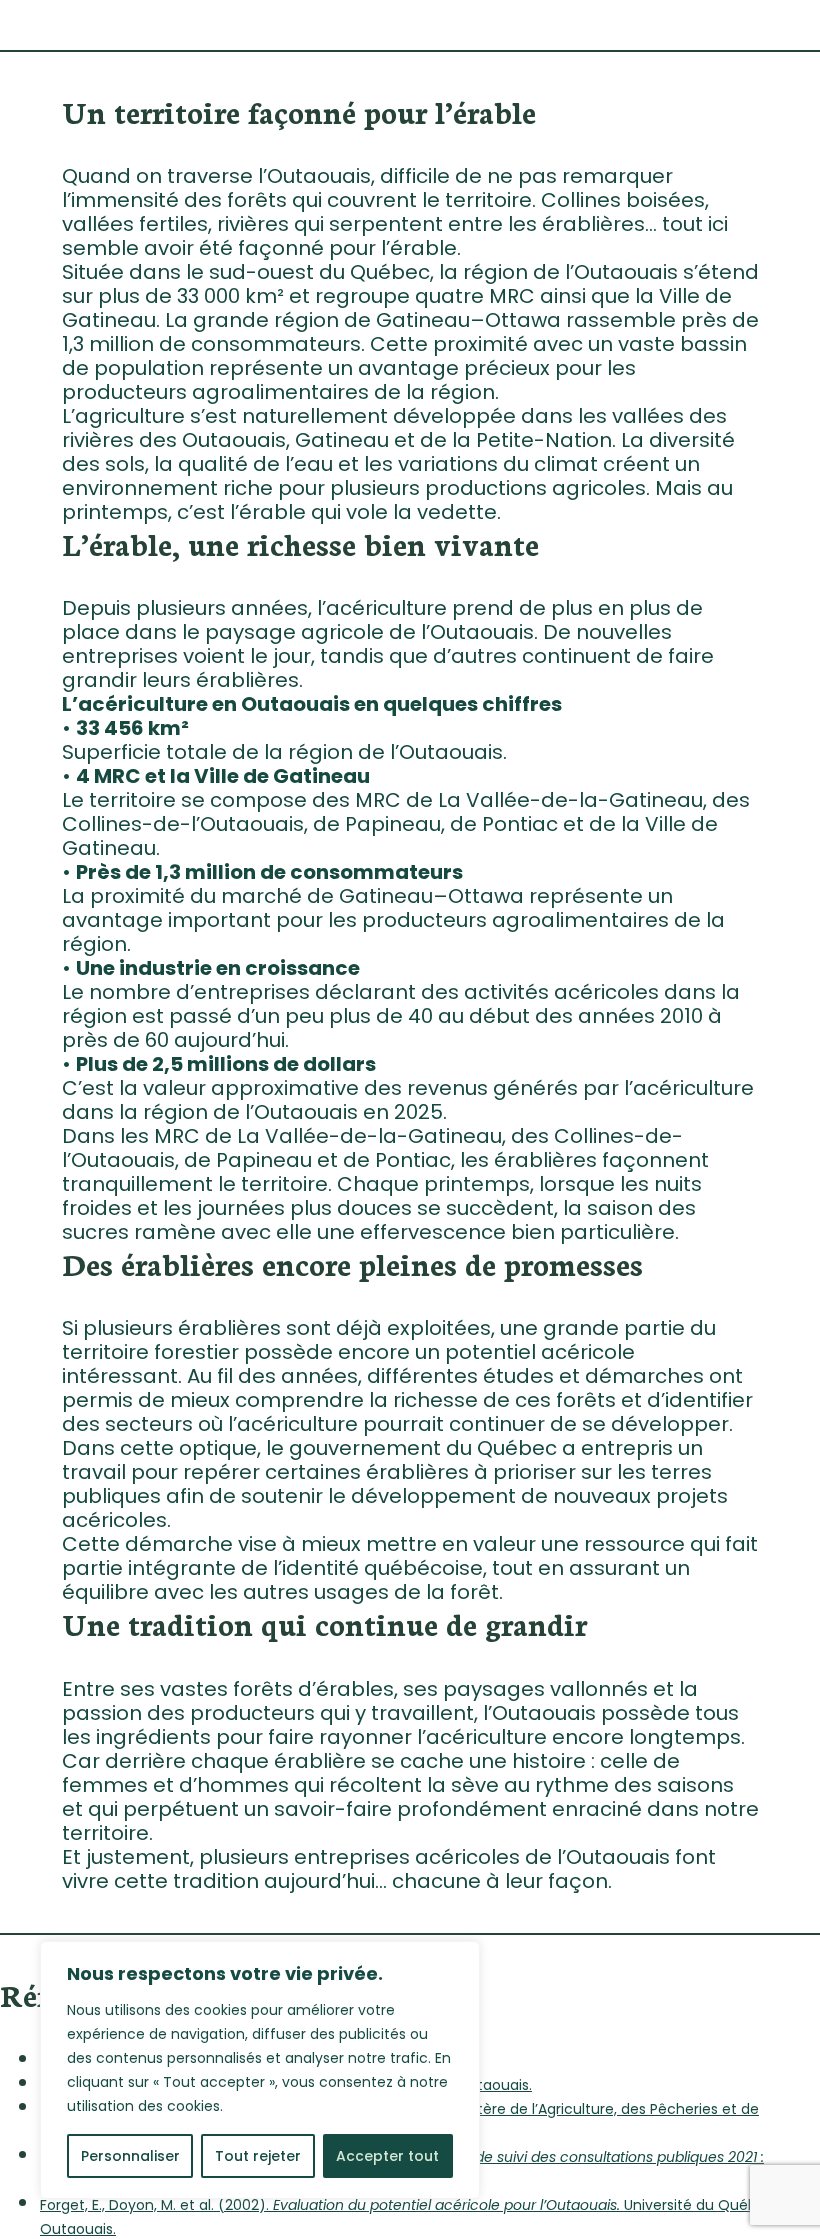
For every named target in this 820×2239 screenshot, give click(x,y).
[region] (260, 2070)
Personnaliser (130, 2156)
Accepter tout (387, 2156)
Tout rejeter (258, 2156)
